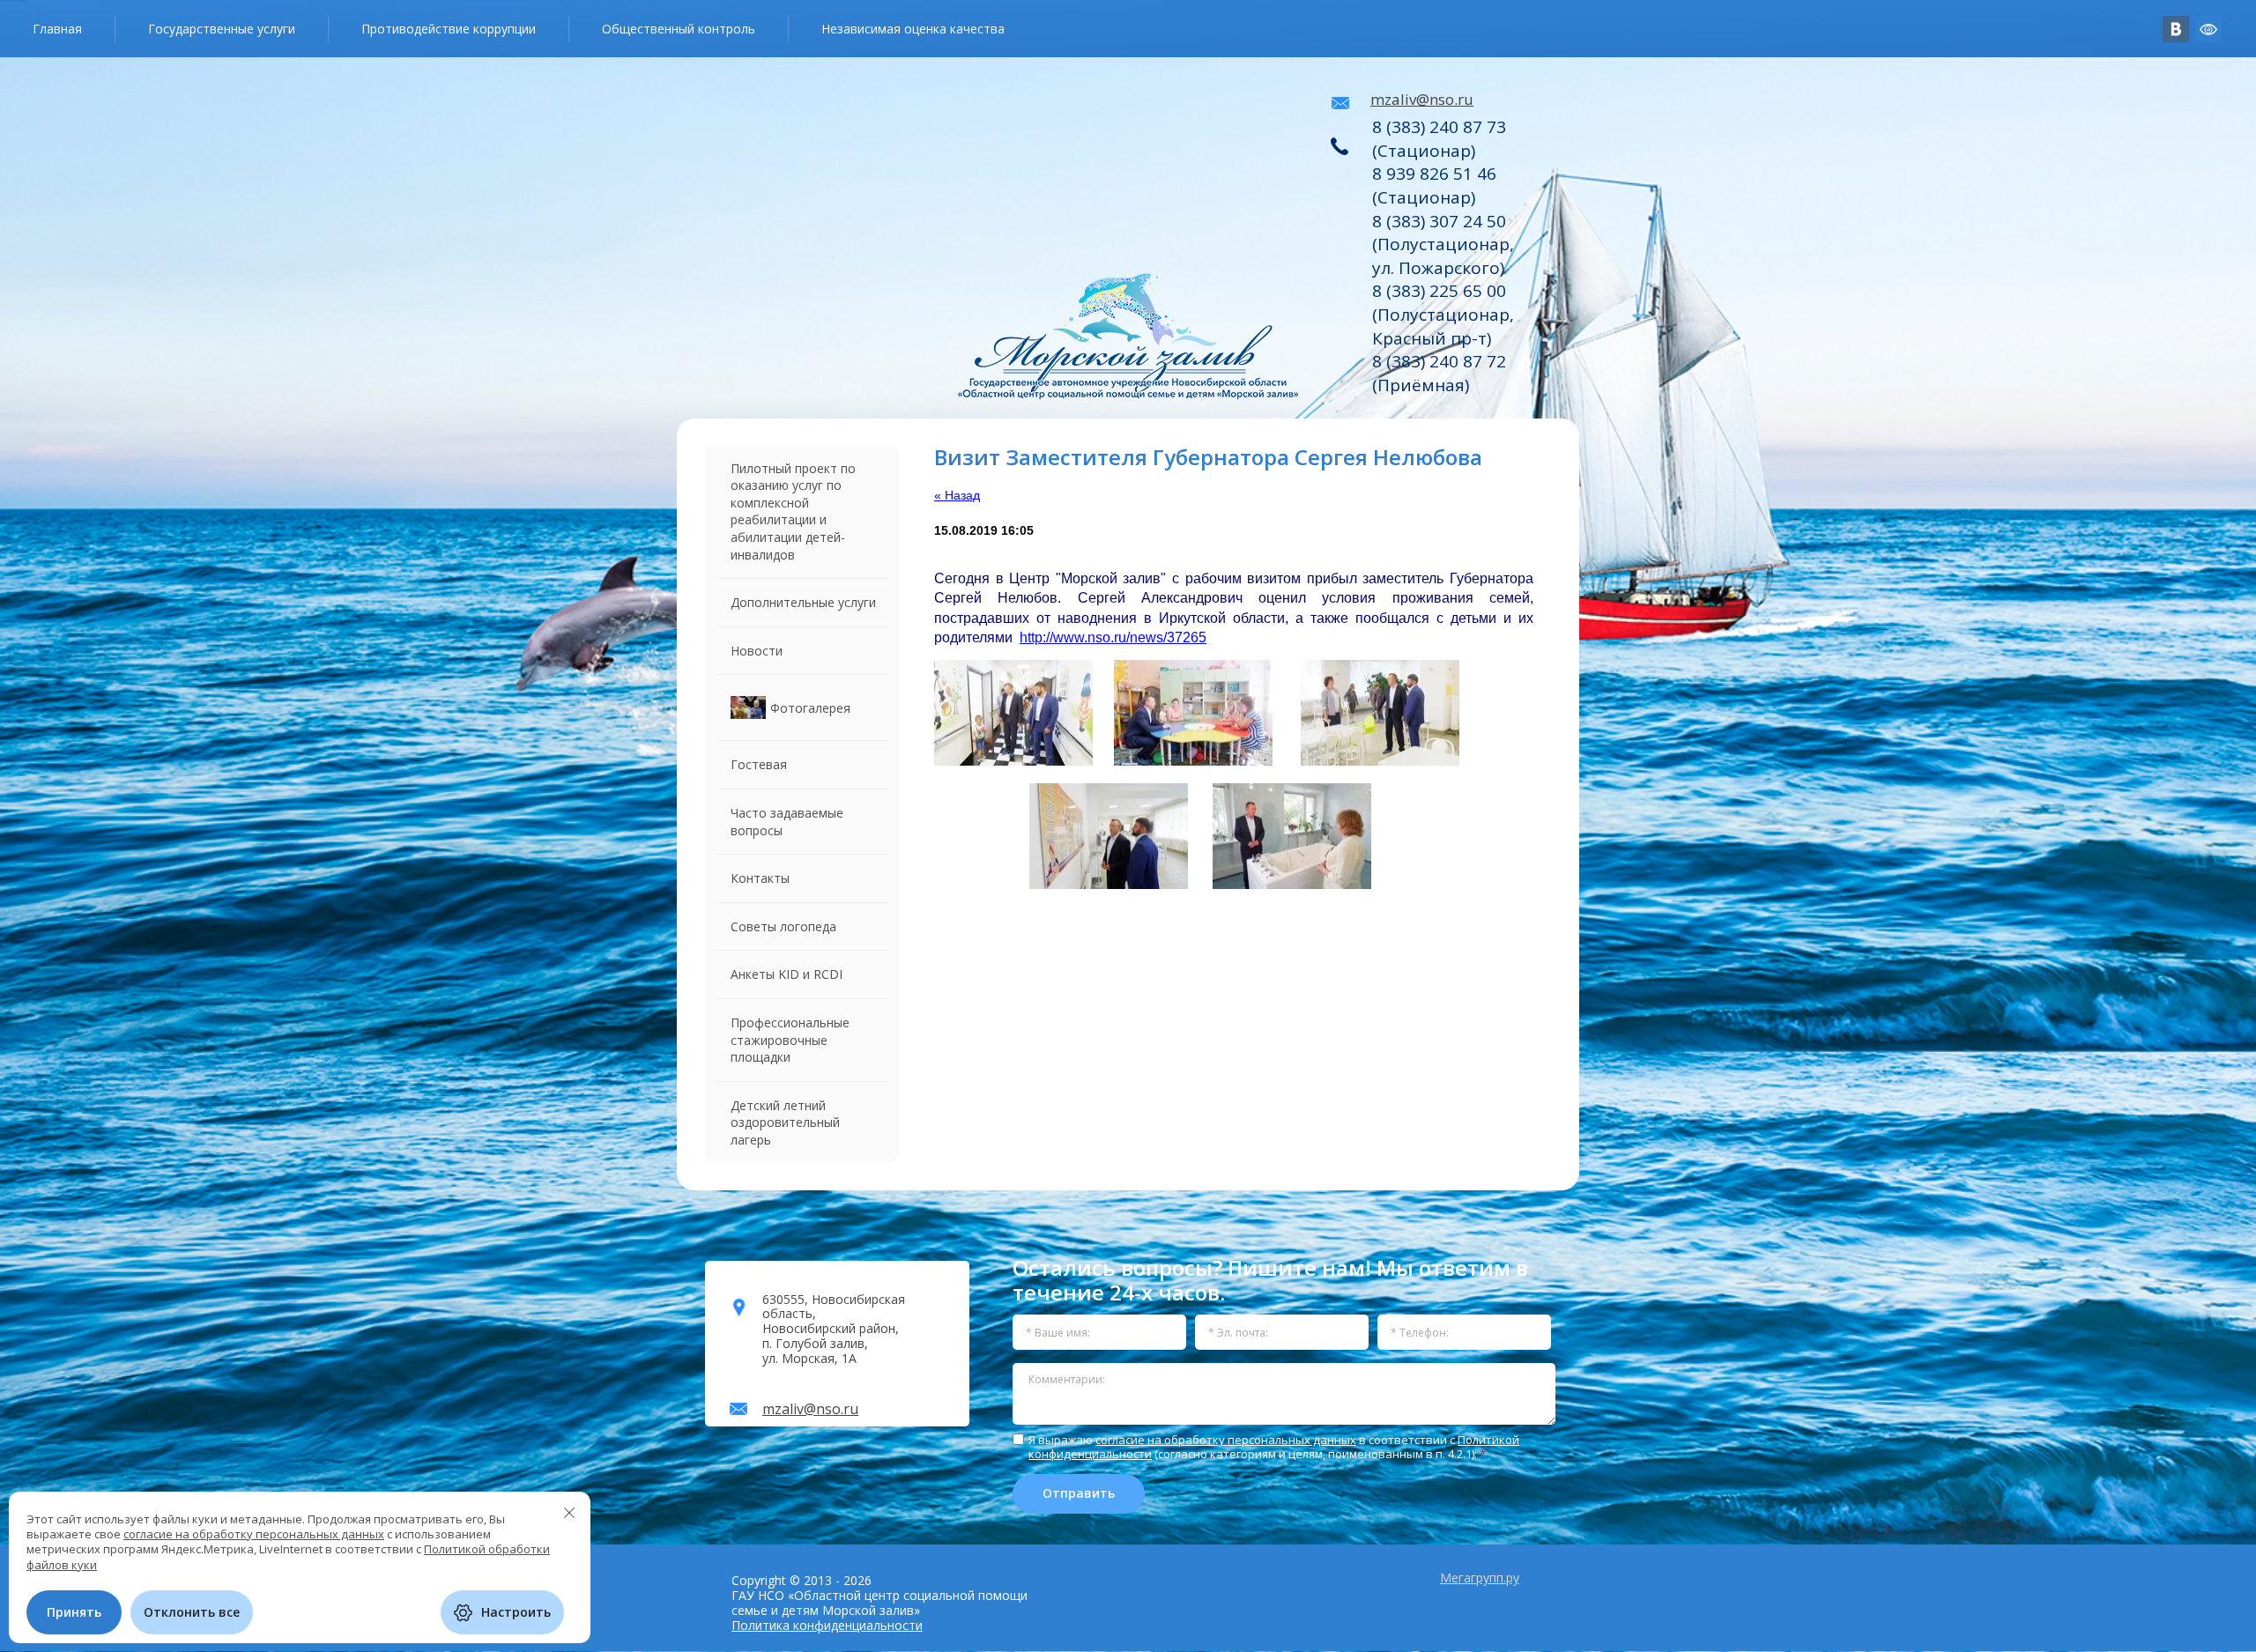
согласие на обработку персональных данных (1226, 1440)
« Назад (957, 495)
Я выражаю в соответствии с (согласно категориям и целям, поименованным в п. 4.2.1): (1274, 1447)
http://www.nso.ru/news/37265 (1113, 637)
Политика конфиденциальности (827, 1625)
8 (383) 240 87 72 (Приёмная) (1439, 373)
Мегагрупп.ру (1480, 1578)
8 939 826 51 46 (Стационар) (1434, 185)
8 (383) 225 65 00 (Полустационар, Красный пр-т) (1443, 314)
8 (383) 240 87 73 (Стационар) (1439, 139)
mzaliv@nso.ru (1422, 99)
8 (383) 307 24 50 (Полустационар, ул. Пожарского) (1443, 244)
